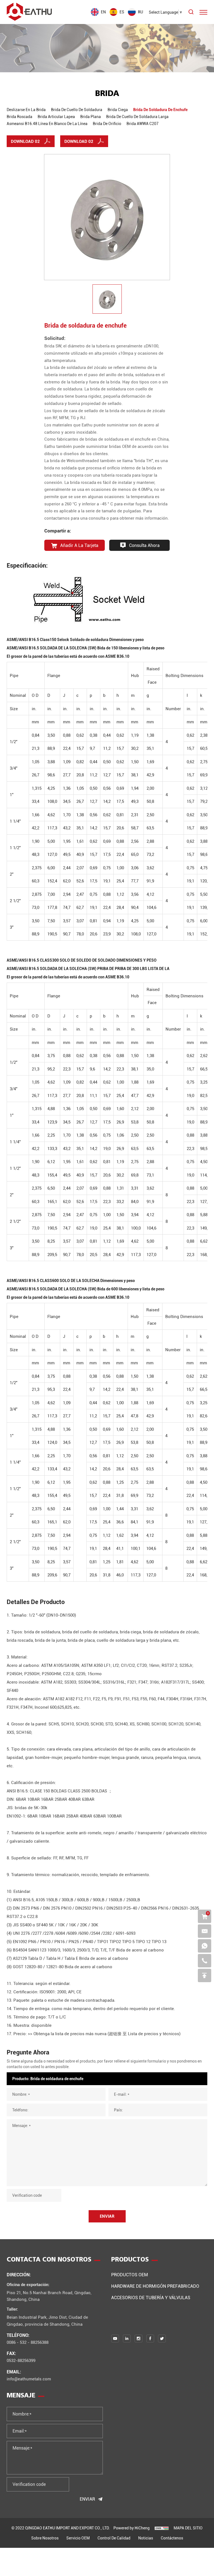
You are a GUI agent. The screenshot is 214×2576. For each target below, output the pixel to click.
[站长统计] (162, 2528)
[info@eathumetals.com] (205, 1931)
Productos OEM (130, 2274)
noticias (146, 2538)
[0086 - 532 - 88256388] (205, 1961)
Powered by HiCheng (132, 2528)
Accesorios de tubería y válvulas (151, 2297)
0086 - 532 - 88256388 (28, 2342)
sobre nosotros (45, 2538)
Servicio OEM (78, 2538)
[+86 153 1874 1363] (205, 1946)
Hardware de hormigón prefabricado (155, 2286)
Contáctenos (172, 2538)
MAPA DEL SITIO (188, 2528)
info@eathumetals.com (29, 2379)
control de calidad (114, 2538)
